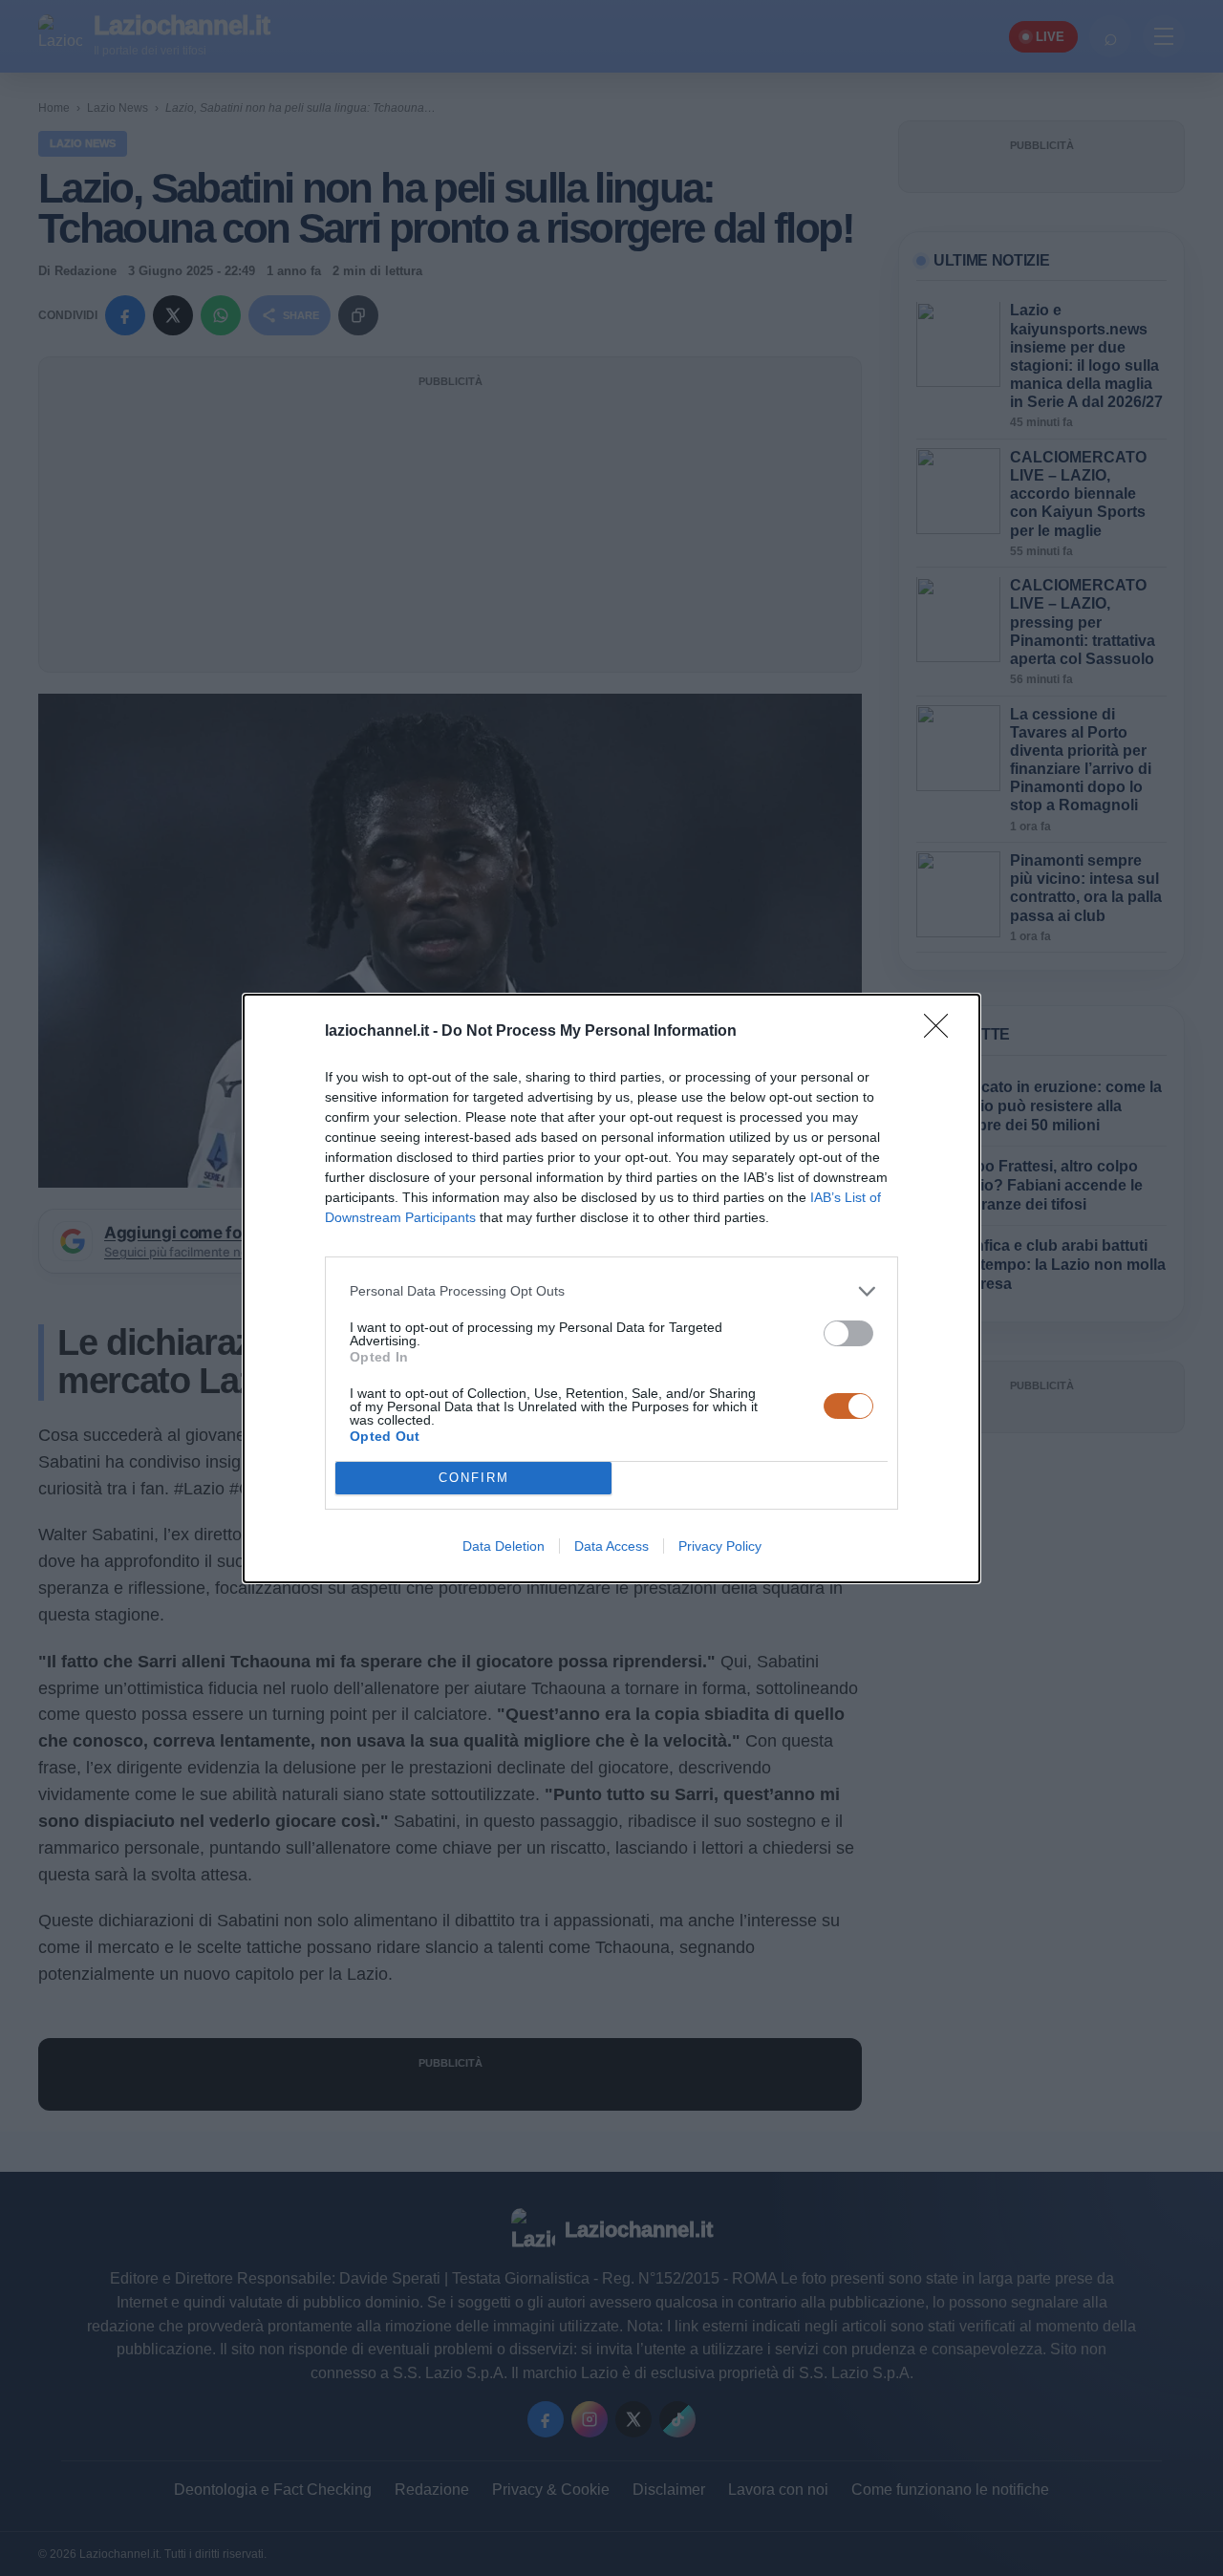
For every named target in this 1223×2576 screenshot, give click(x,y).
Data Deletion (504, 1546)
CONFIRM (474, 1478)
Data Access (611, 1546)
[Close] (942, 1032)
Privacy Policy (720, 1546)
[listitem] (611, 1291)
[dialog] (611, 1288)
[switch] (848, 1333)
